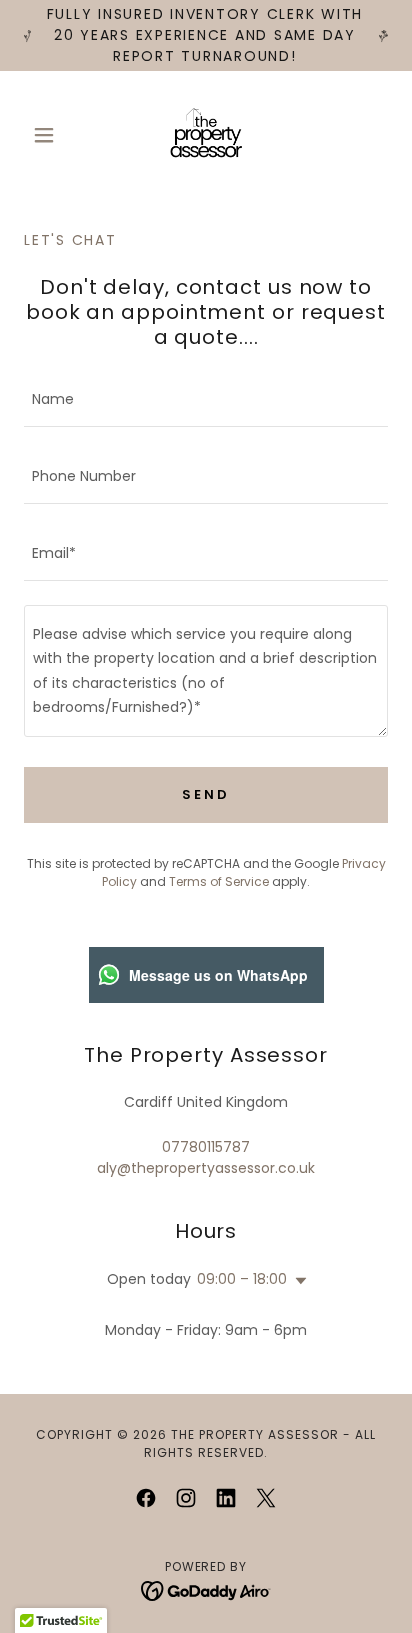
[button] (51, 135)
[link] (206, 135)
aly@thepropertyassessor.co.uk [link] (206, 1168)
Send (205, 794)
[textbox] (206, 400)
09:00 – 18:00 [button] (242, 1279)
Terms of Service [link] (219, 881)
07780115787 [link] (206, 1147)
